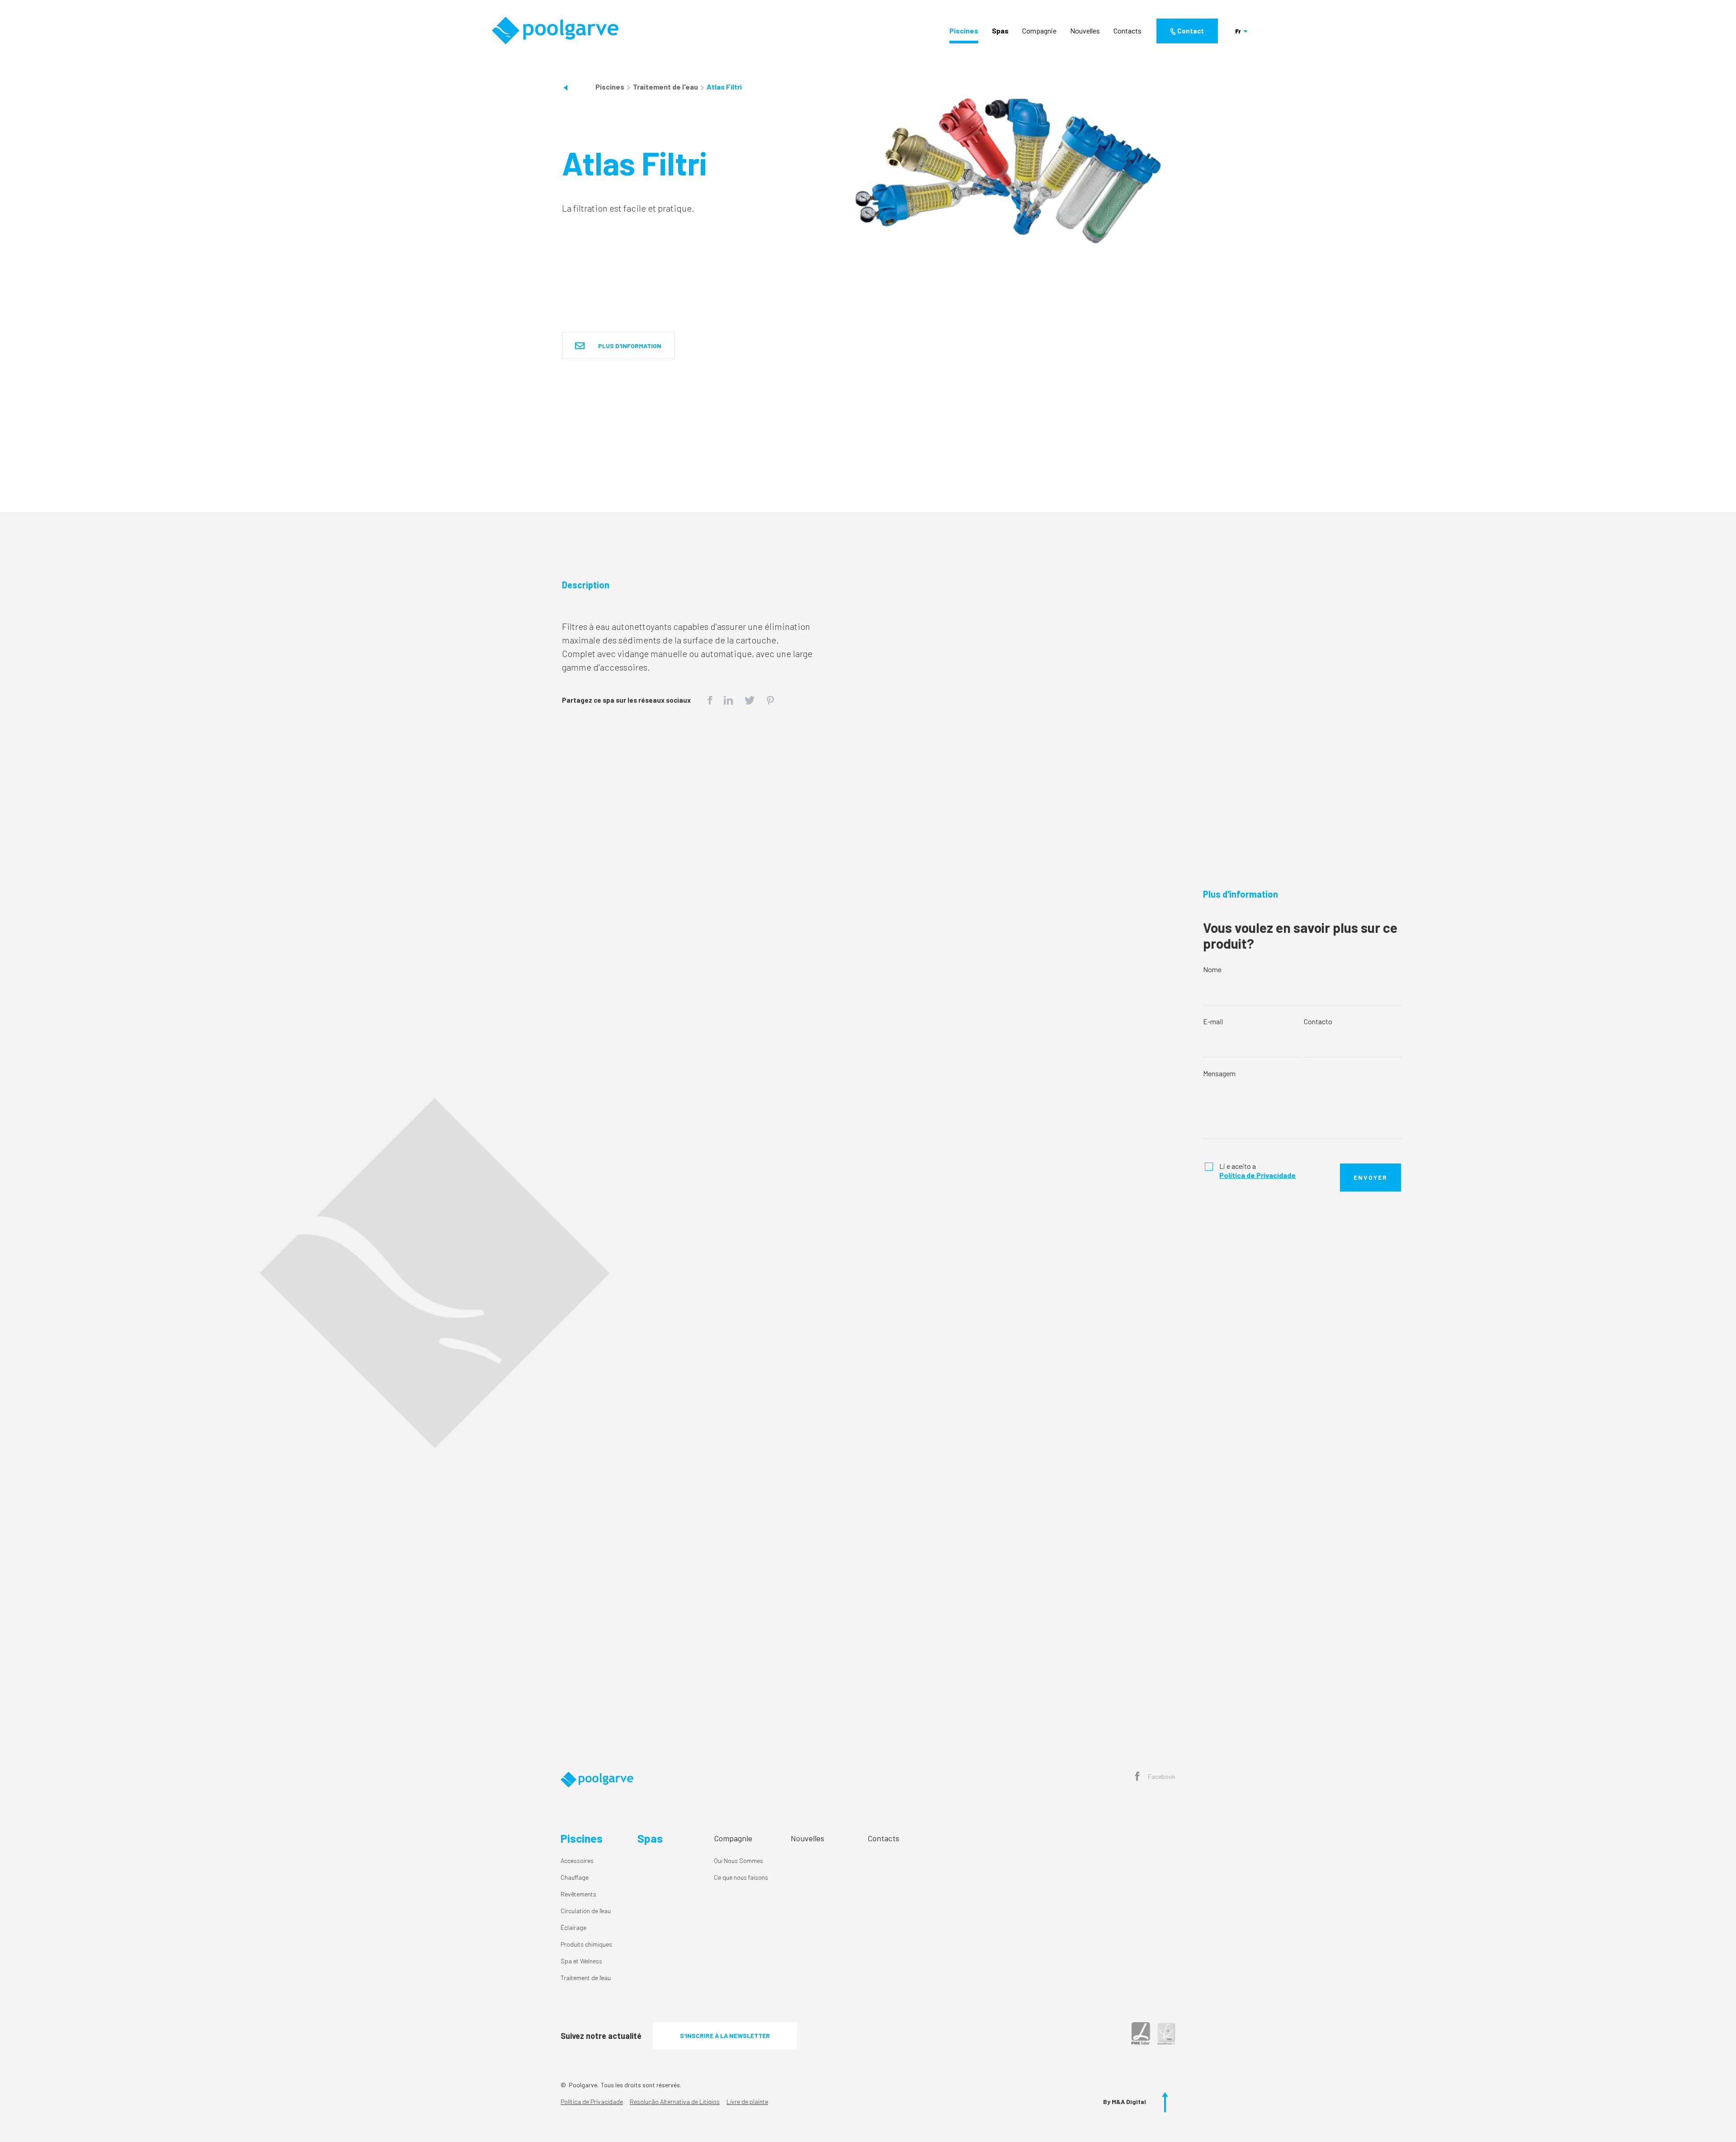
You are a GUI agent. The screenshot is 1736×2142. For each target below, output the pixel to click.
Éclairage (573, 1927)
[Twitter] (750, 699)
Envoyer (1370, 1177)
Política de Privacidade (592, 2102)
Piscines (964, 31)
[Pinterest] (770, 699)
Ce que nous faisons (741, 1877)
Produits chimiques (586, 1944)
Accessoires (577, 1861)
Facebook (1161, 1776)
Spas (1000, 31)
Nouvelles (1085, 31)
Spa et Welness (581, 1961)
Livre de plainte (747, 2102)
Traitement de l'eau (666, 87)
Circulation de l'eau (586, 1911)
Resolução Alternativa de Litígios (675, 2102)
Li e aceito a (1257, 1170)
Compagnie (1039, 31)
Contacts (1127, 31)
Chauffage (575, 1877)
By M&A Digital (1125, 2102)
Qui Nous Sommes (738, 1861)
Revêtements (578, 1894)
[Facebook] (710, 699)
